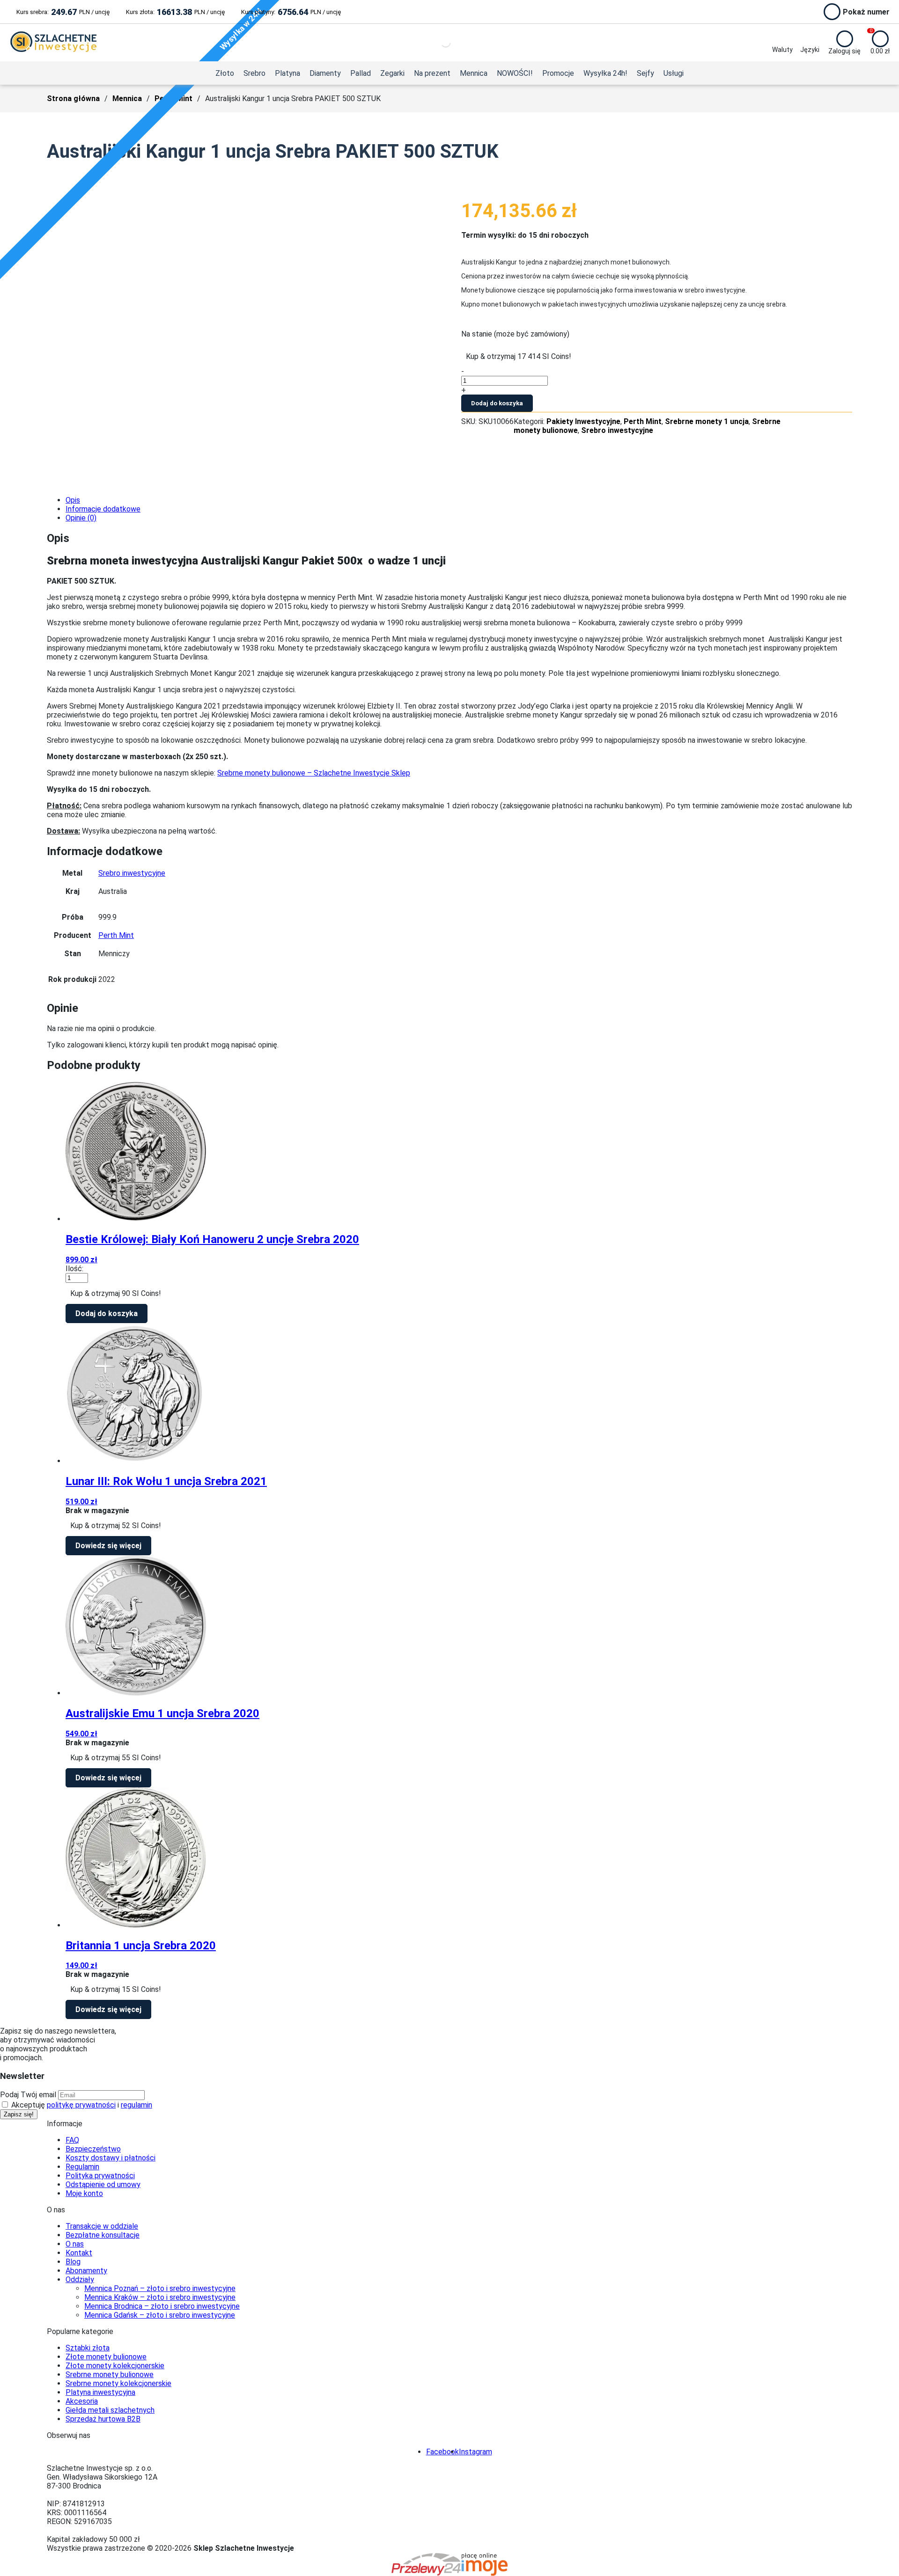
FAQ (72, 2140)
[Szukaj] (438, 43)
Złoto (225, 73)
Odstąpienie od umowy (103, 2184)
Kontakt (79, 2253)
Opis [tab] (73, 500)
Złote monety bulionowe (106, 2357)
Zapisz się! (19, 2114)
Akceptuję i (81, 2105)
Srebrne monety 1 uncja (707, 421)
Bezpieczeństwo (93, 2149)
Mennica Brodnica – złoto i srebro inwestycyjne (162, 2306)
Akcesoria (82, 2401)
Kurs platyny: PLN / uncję (291, 12)
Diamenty (325, 73)
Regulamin (82, 2167)
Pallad (361, 73)
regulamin (136, 2105)
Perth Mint (643, 421)
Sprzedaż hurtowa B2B (103, 2419)
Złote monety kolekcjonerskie (115, 2366)
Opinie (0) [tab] (81, 518)
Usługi (674, 73)
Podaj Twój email (28, 2095)
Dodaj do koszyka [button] (107, 1314)
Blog (73, 2262)
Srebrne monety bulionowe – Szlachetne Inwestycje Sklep (314, 773)
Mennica (474, 73)
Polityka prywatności (100, 2176)
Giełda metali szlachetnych (110, 2410)
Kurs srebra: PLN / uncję (63, 12)
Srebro (254, 73)
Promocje (558, 73)
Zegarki (392, 73)
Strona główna (73, 99)
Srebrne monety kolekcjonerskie (118, 2383)
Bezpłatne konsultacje (103, 2235)
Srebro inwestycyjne (617, 430)
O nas (75, 2244)
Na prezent (432, 73)
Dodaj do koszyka (497, 403)
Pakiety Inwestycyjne (583, 421)
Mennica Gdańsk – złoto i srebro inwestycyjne (160, 2315)
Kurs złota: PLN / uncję (175, 12)
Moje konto (84, 2193)
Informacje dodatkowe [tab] (103, 509)
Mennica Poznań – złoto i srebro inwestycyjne (160, 2288)
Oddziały (80, 2280)
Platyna (287, 73)
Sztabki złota (88, 2348)
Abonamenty (86, 2271)
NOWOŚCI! (515, 73)
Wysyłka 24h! (605, 73)
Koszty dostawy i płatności (111, 2158)
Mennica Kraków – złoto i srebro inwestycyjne (160, 2297)
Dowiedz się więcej (108, 1546)
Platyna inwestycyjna (100, 2392)
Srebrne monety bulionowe (110, 2375)
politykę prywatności (81, 2105)
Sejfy (645, 73)
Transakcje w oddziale (102, 2226)
